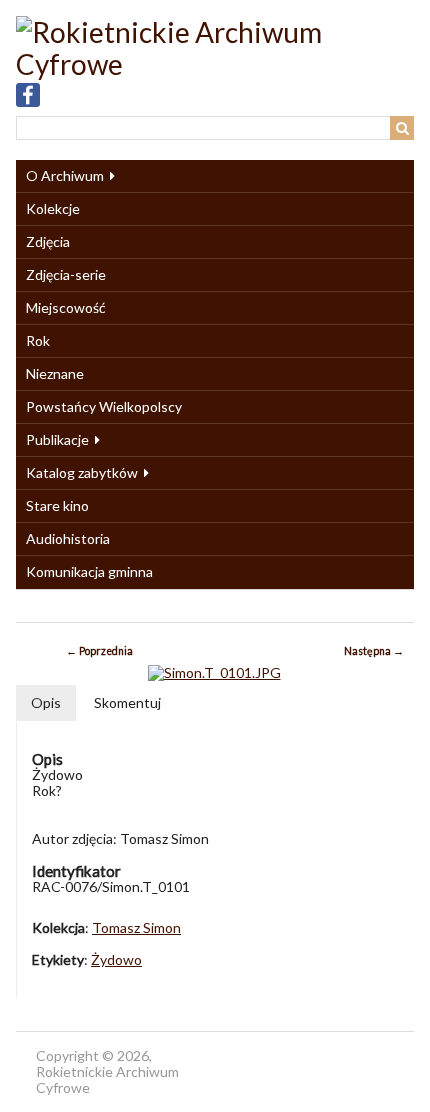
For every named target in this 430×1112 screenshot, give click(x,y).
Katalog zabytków (82, 472)
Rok (38, 340)
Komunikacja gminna (89, 571)
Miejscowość (66, 307)
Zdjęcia (48, 241)
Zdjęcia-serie (66, 274)
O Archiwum (65, 175)
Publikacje (57, 439)
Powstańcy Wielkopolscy (104, 406)
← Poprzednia (99, 651)
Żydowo (116, 959)
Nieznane (55, 373)
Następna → (374, 651)
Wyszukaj (402, 128)
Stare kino (57, 505)
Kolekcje (53, 208)
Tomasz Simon (136, 927)
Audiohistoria (68, 538)
